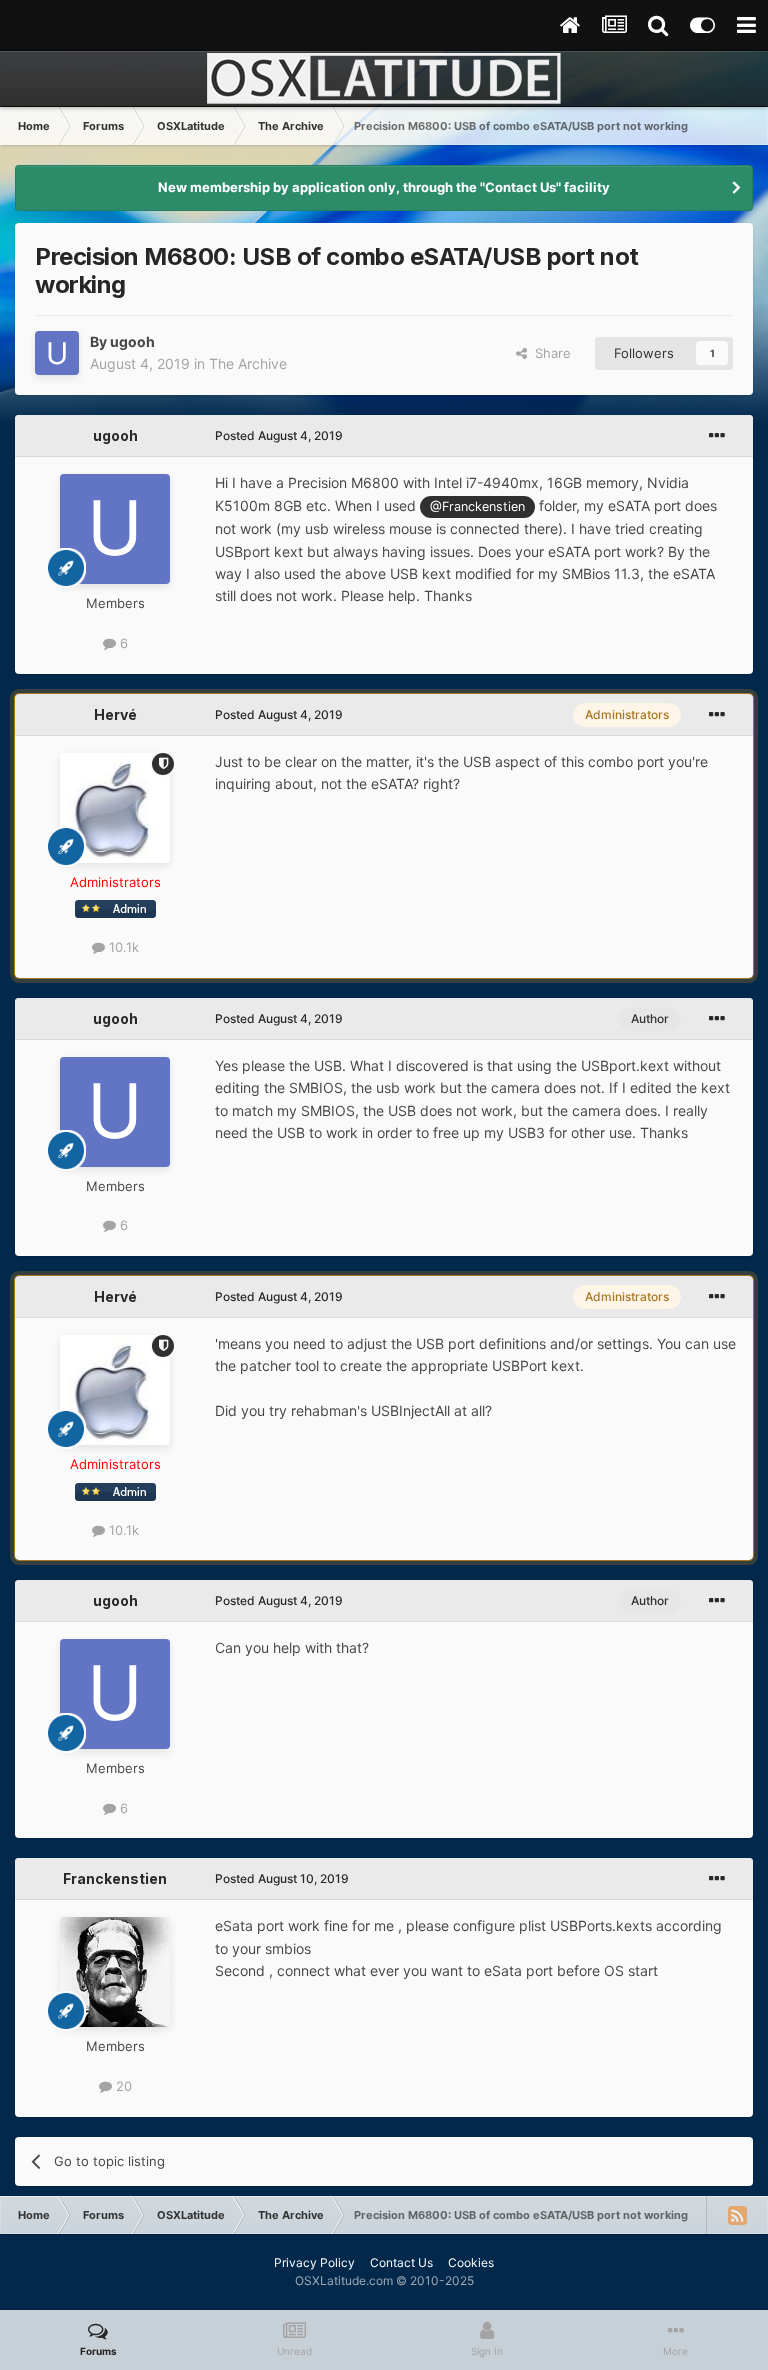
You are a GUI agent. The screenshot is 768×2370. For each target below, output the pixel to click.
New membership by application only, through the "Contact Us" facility (384, 187)
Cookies (471, 2262)
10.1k (122, 947)
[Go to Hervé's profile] (115, 808)
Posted (279, 435)
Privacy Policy (314, 2262)
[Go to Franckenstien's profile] (115, 1972)
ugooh (132, 341)
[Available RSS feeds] (737, 2215)
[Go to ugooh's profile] (57, 353)
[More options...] (717, 436)
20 (122, 2086)
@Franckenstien (477, 506)
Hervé (115, 714)
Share (549, 353)
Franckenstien (115, 1878)
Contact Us (401, 2262)
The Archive (248, 363)
